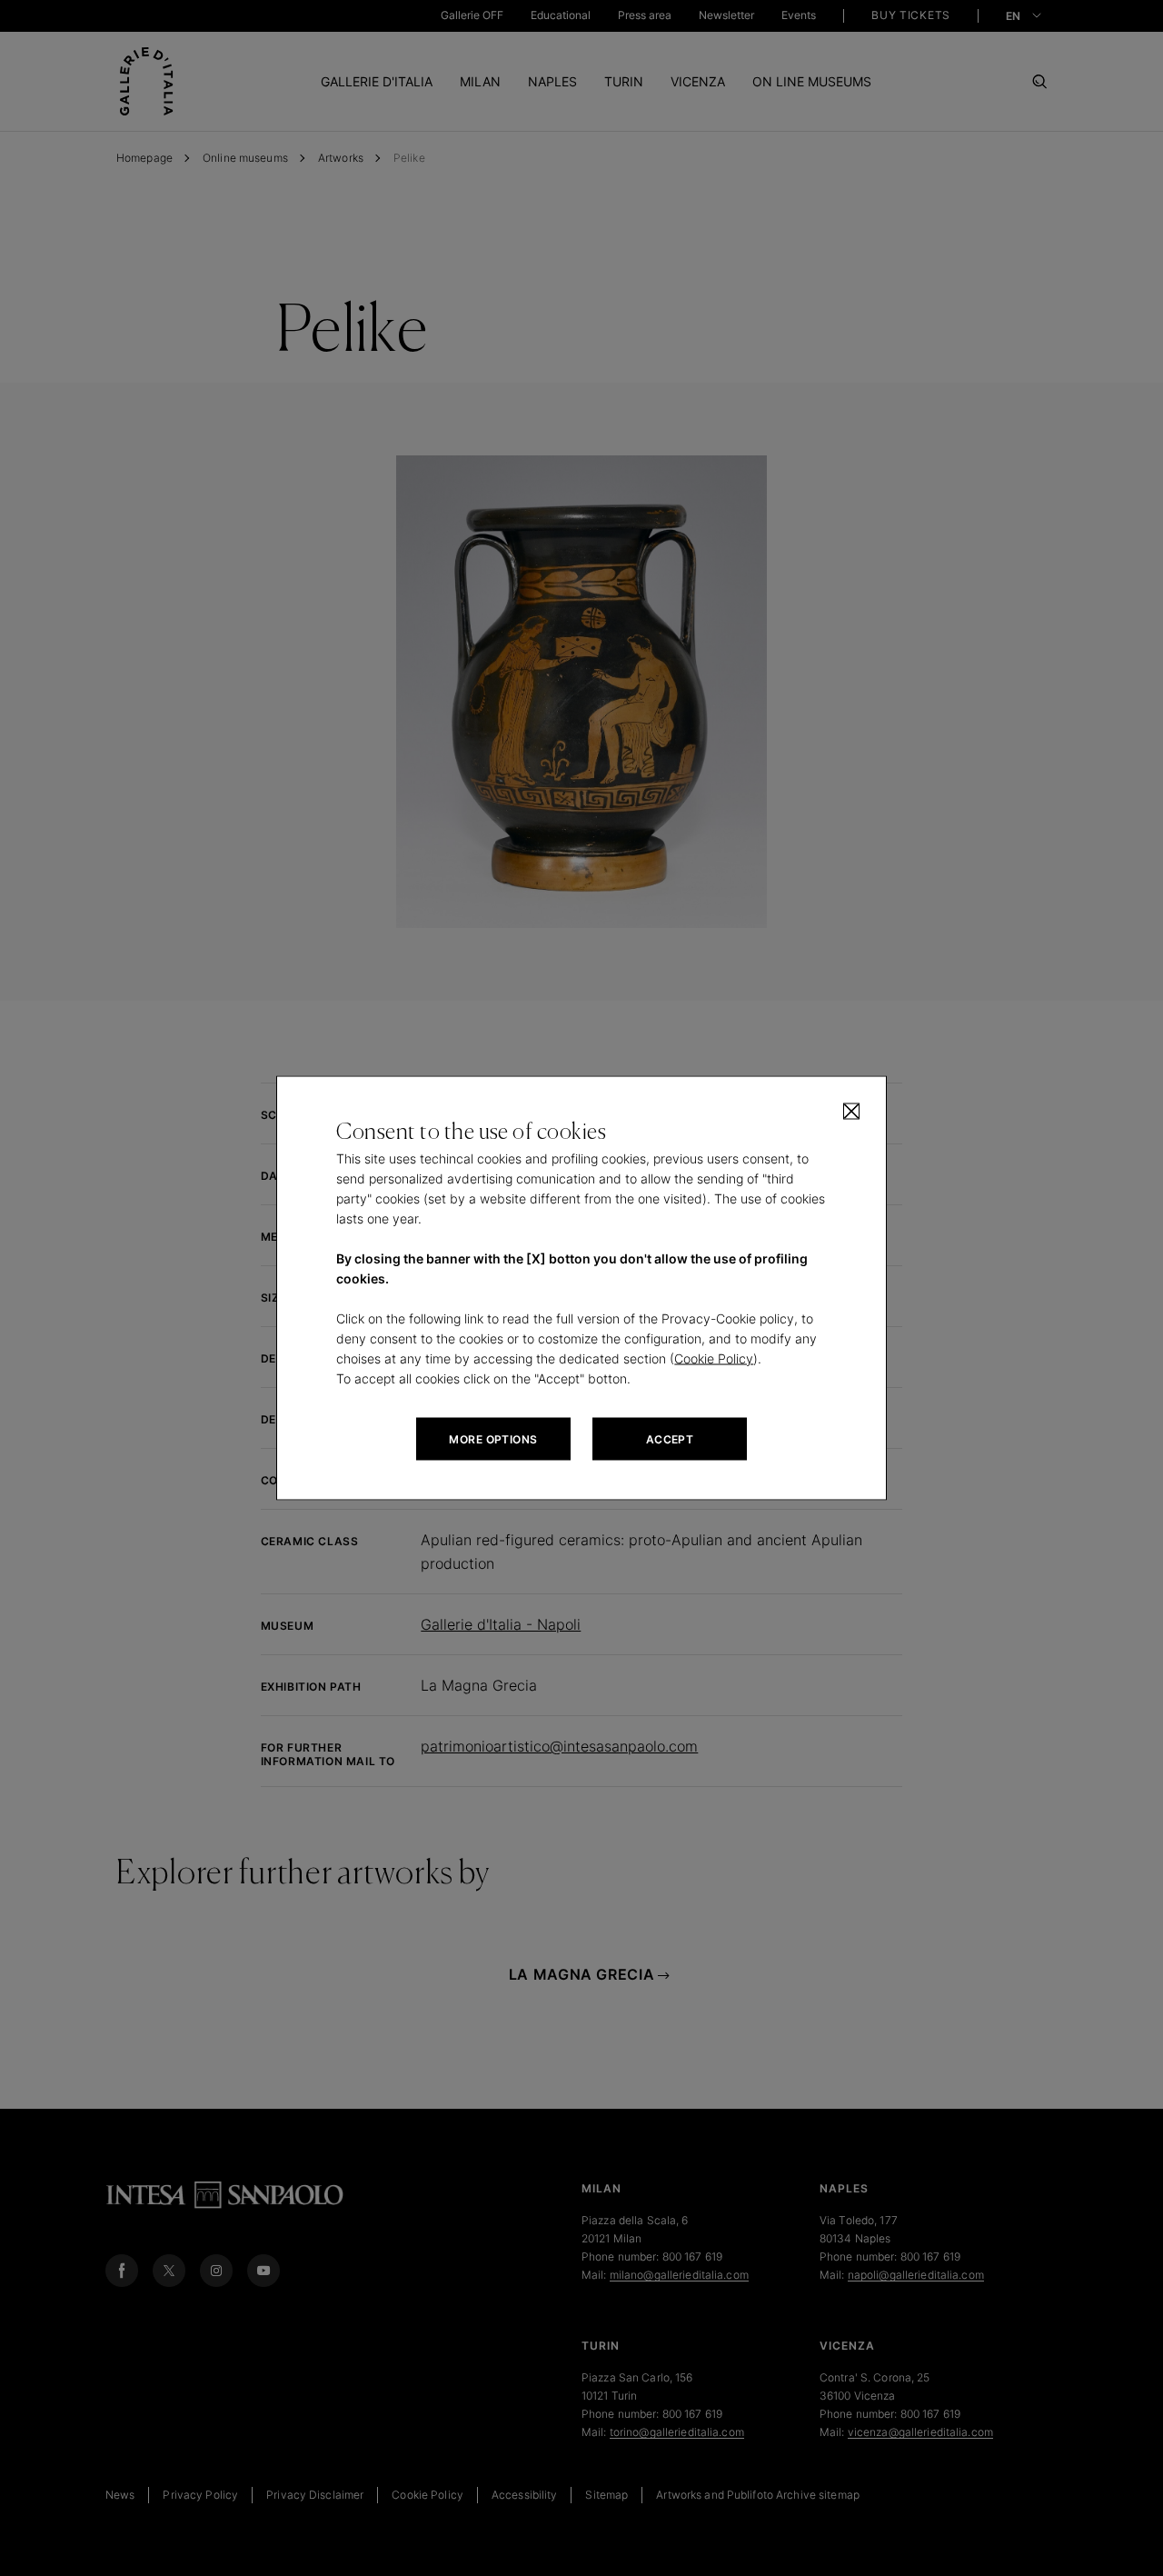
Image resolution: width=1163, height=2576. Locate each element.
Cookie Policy (714, 1358)
